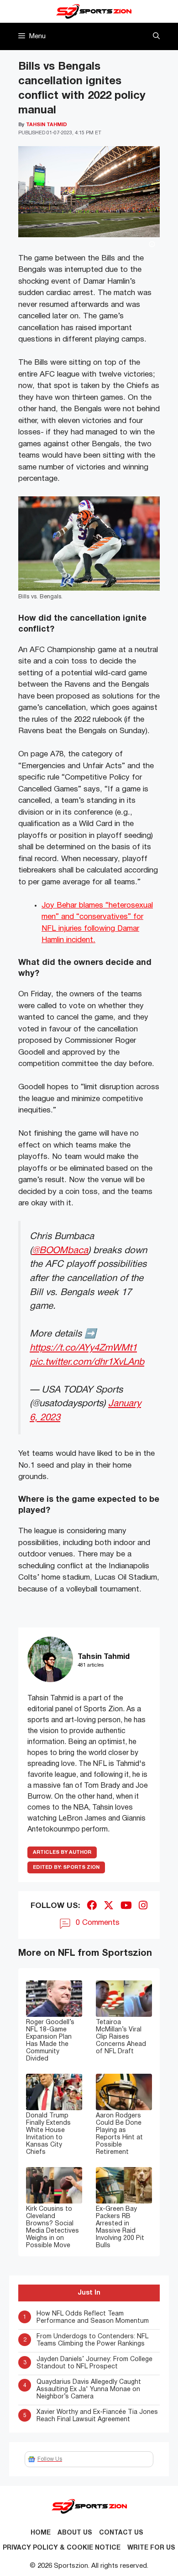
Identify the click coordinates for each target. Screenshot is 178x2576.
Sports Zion (66, 1867)
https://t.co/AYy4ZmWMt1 (83, 1348)
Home (41, 2533)
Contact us (121, 2533)
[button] (156, 36)
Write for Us (151, 2548)
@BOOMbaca (60, 1251)
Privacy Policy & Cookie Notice (62, 2548)
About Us (75, 2533)
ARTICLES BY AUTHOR (62, 1852)
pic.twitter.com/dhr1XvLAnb (87, 1362)
